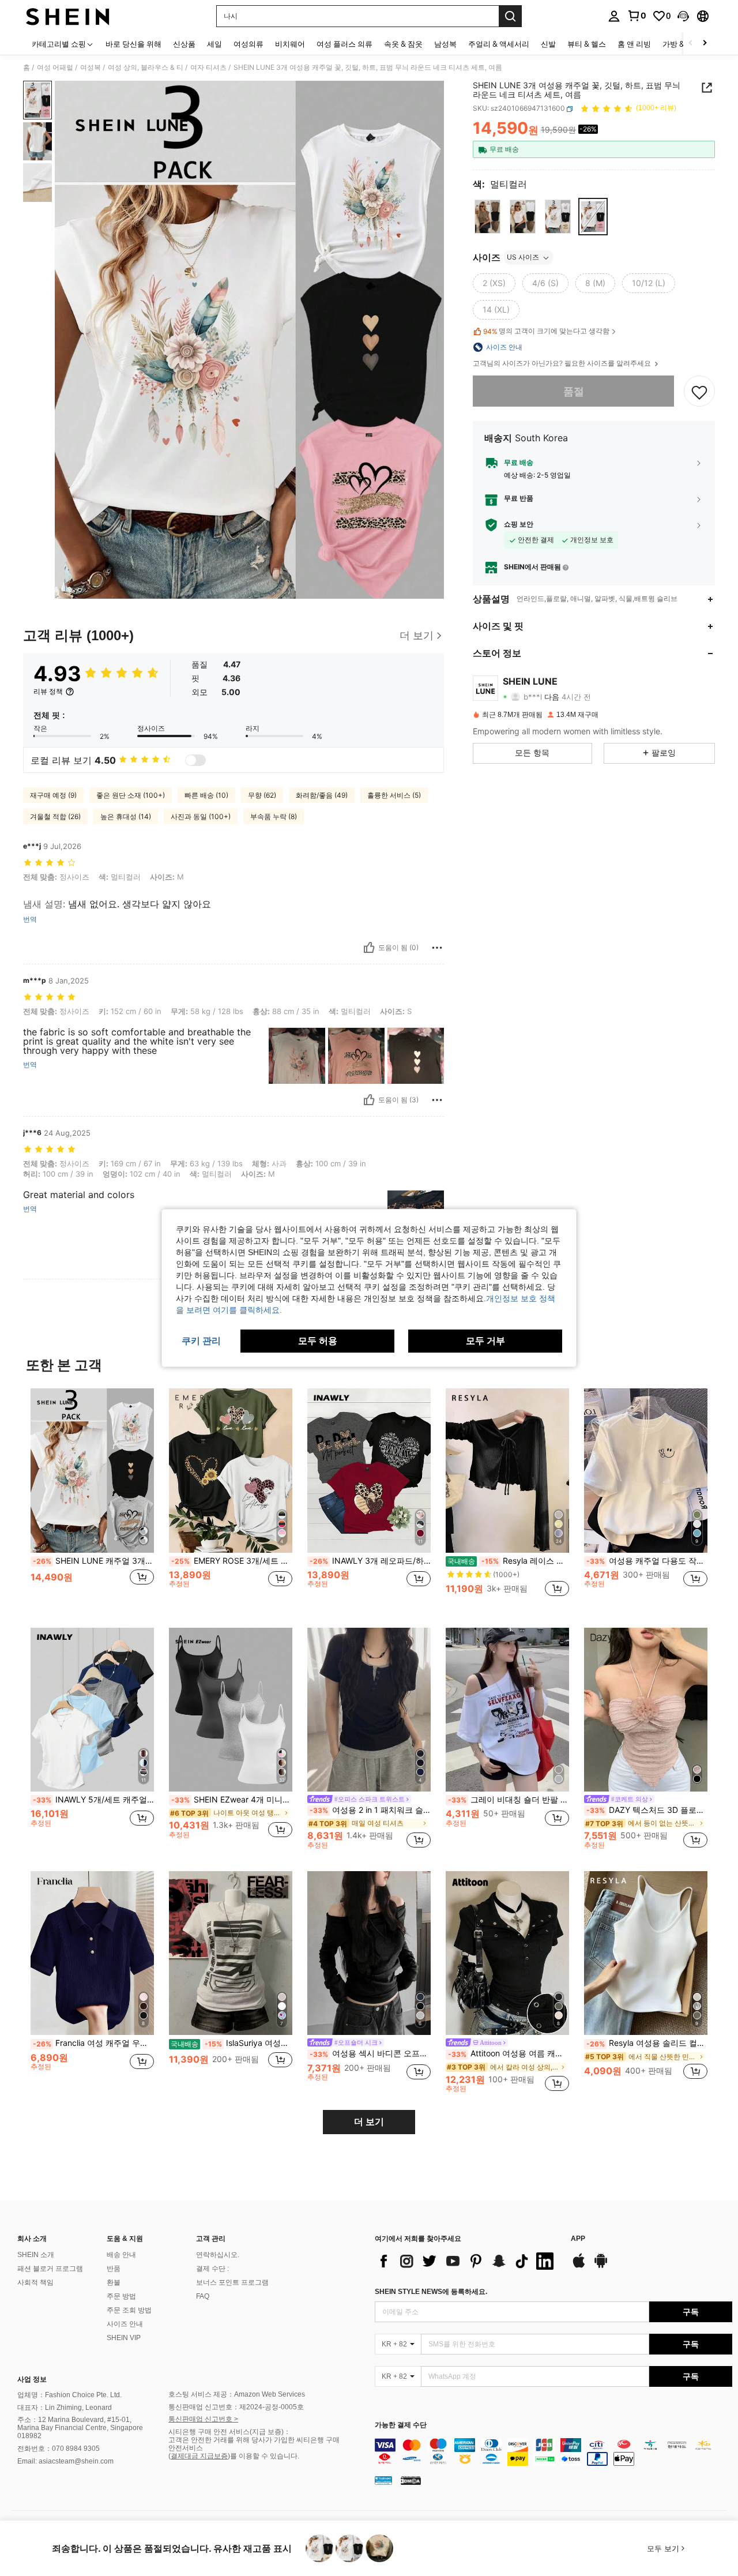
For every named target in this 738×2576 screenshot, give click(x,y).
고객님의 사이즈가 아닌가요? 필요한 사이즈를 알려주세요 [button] (563, 363)
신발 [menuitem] (548, 44)
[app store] (579, 2266)
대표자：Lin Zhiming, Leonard (65, 2408)
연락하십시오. (218, 2255)
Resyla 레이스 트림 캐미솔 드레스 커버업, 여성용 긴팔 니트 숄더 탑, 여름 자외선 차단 (508, 1561)
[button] (683, 16)
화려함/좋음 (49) (322, 795)
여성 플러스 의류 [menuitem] (344, 44)
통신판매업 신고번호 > (203, 2419)
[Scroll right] (705, 44)
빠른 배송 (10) (206, 795)
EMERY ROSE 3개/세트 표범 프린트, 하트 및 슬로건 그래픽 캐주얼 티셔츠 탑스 (232, 1561)
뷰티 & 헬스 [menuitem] (587, 44)
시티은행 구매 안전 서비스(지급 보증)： (229, 2432)
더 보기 (369, 2122)
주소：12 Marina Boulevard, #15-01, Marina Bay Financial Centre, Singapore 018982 (80, 2428)
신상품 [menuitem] (184, 44)
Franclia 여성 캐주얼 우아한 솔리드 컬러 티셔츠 (93, 2043)
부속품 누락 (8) (274, 816)
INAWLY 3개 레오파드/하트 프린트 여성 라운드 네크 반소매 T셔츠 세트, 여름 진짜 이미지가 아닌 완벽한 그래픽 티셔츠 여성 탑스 (370, 1561)
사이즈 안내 (125, 2324)
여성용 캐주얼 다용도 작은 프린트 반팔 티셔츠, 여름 (647, 1561)
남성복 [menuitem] (445, 44)
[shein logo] (68, 16)
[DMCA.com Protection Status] (411, 2480)
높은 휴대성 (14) (126, 816)
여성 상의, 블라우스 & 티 (146, 67)
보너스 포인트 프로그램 (232, 2282)
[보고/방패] (437, 948)
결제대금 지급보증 (199, 2456)
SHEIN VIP (124, 2338)
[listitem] (92, 1499)
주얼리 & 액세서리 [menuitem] (499, 44)
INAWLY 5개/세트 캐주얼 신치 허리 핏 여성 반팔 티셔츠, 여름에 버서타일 (93, 1800)
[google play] (601, 2266)
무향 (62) (262, 795)
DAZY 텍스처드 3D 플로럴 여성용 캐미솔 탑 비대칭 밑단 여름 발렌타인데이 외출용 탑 (647, 1810)
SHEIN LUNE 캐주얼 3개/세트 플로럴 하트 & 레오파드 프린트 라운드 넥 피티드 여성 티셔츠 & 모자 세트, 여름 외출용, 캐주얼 (93, 1561)
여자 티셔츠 (208, 67)
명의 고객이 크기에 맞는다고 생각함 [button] (546, 331)
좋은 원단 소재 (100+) (131, 795)
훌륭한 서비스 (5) (394, 795)
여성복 (91, 67)
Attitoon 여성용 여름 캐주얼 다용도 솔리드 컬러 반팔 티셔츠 (509, 2053)
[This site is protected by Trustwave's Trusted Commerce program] (383, 2480)
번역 (30, 919)
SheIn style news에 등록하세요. (431, 2292)
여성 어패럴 (55, 67)
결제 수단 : (212, 2269)
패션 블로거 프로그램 (50, 2269)
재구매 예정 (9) (53, 795)
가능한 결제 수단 (401, 2425)
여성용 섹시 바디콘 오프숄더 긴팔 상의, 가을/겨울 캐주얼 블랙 (370, 2053)
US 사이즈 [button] (523, 258)
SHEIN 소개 (36, 2255)
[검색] (510, 16)
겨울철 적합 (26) (55, 816)
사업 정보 (32, 2379)
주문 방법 (121, 2296)
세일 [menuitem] (214, 44)
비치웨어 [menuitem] (290, 44)
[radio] (487, 217)
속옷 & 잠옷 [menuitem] (403, 44)
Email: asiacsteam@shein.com (65, 2461)
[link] (637, 16)
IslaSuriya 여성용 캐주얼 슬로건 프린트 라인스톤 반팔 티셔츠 (231, 2043)
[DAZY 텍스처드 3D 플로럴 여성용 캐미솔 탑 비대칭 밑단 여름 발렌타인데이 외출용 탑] (646, 1710)
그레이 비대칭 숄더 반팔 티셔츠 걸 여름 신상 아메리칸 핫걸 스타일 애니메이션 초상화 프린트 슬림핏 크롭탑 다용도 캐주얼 (509, 1800)
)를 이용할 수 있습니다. (263, 2456)
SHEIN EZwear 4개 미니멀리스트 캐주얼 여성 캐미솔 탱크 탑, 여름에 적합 (232, 1800)
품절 (574, 391)
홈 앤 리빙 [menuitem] (634, 44)
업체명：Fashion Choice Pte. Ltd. (69, 2395)
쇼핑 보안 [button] (519, 524)
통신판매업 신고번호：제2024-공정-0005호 (236, 2407)
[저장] (699, 392)
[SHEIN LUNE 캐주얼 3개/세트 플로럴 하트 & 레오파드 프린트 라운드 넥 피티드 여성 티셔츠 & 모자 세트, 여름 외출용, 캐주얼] (92, 1471)
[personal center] (614, 16)
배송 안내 (121, 2255)
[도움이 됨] (369, 948)
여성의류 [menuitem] (248, 44)
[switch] (195, 760)
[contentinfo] (553, 2452)
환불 (114, 2282)
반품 (114, 2269)
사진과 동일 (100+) (201, 816)
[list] (467, 2261)
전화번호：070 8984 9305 (59, 2449)
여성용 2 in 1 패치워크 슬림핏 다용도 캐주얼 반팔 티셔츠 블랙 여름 (370, 1810)
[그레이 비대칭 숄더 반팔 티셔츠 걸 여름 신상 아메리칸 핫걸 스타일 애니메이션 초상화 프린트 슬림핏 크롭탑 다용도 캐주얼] (507, 1710)
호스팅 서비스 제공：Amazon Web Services (237, 2394)
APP (578, 2239)
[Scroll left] (691, 44)
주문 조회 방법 (129, 2310)
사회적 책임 (35, 2282)
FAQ (203, 2296)
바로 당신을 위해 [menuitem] (133, 44)
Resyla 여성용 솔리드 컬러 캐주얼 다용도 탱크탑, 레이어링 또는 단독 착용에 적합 (647, 2043)
